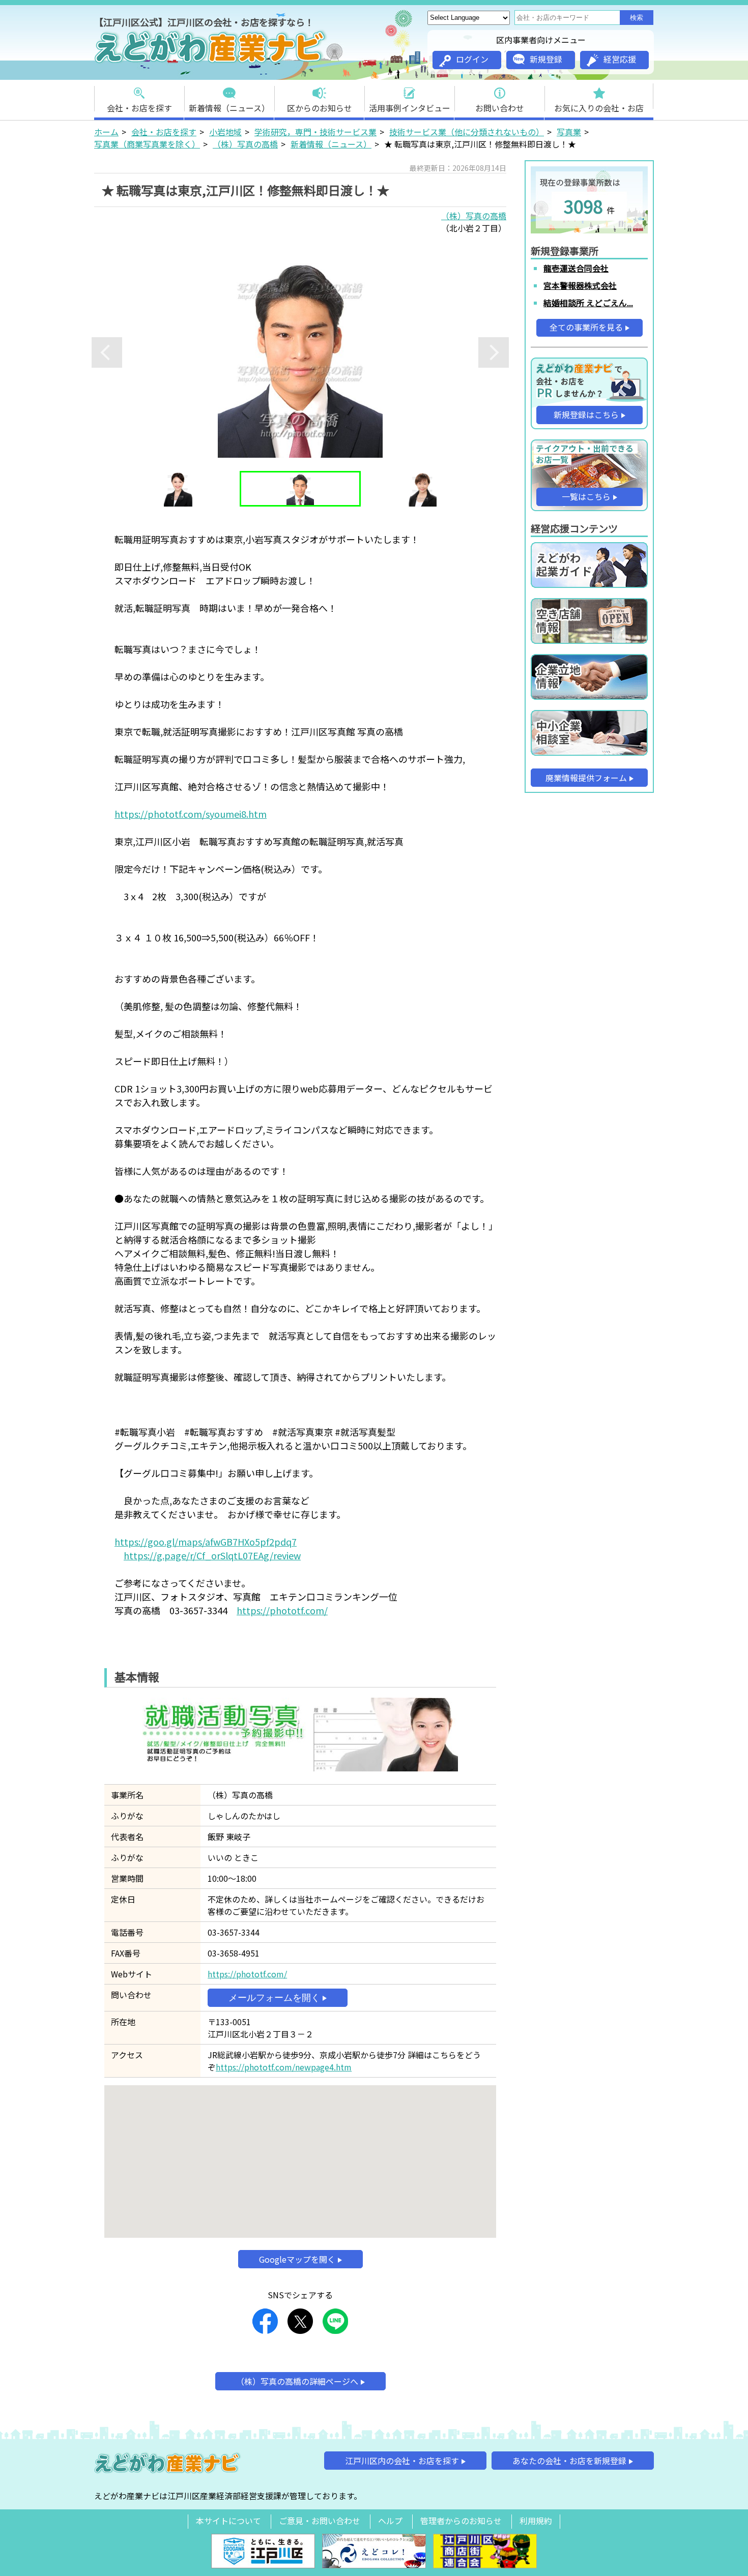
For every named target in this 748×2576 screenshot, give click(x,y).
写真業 (569, 132)
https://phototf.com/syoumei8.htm (191, 814)
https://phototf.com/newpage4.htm (284, 2067)
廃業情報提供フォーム (586, 778)
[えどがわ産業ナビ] (211, 62)
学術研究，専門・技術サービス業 (315, 132)
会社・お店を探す (139, 108)
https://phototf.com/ (282, 1610)
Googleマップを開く (297, 2259)
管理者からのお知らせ (461, 2521)
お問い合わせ (500, 108)
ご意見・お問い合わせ (320, 2521)
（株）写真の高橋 (245, 144)
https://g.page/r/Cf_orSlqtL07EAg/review (212, 1555)
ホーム (106, 132)
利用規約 (536, 2521)
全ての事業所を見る (586, 327)
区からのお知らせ (320, 108)
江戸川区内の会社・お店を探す (402, 2461)
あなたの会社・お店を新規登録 (569, 2461)
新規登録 (546, 59)
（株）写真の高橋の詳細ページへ (297, 2381)
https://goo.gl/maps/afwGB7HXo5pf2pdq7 (206, 1542)
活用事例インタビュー (410, 108)
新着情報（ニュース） (229, 108)
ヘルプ (390, 2521)
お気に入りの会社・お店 (599, 108)
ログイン (472, 59)
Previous (107, 352)
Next (494, 352)
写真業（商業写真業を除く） (147, 144)
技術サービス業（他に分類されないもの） (467, 132)
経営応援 (620, 59)
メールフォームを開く (274, 1998)
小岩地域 (225, 132)
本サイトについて (228, 2521)
